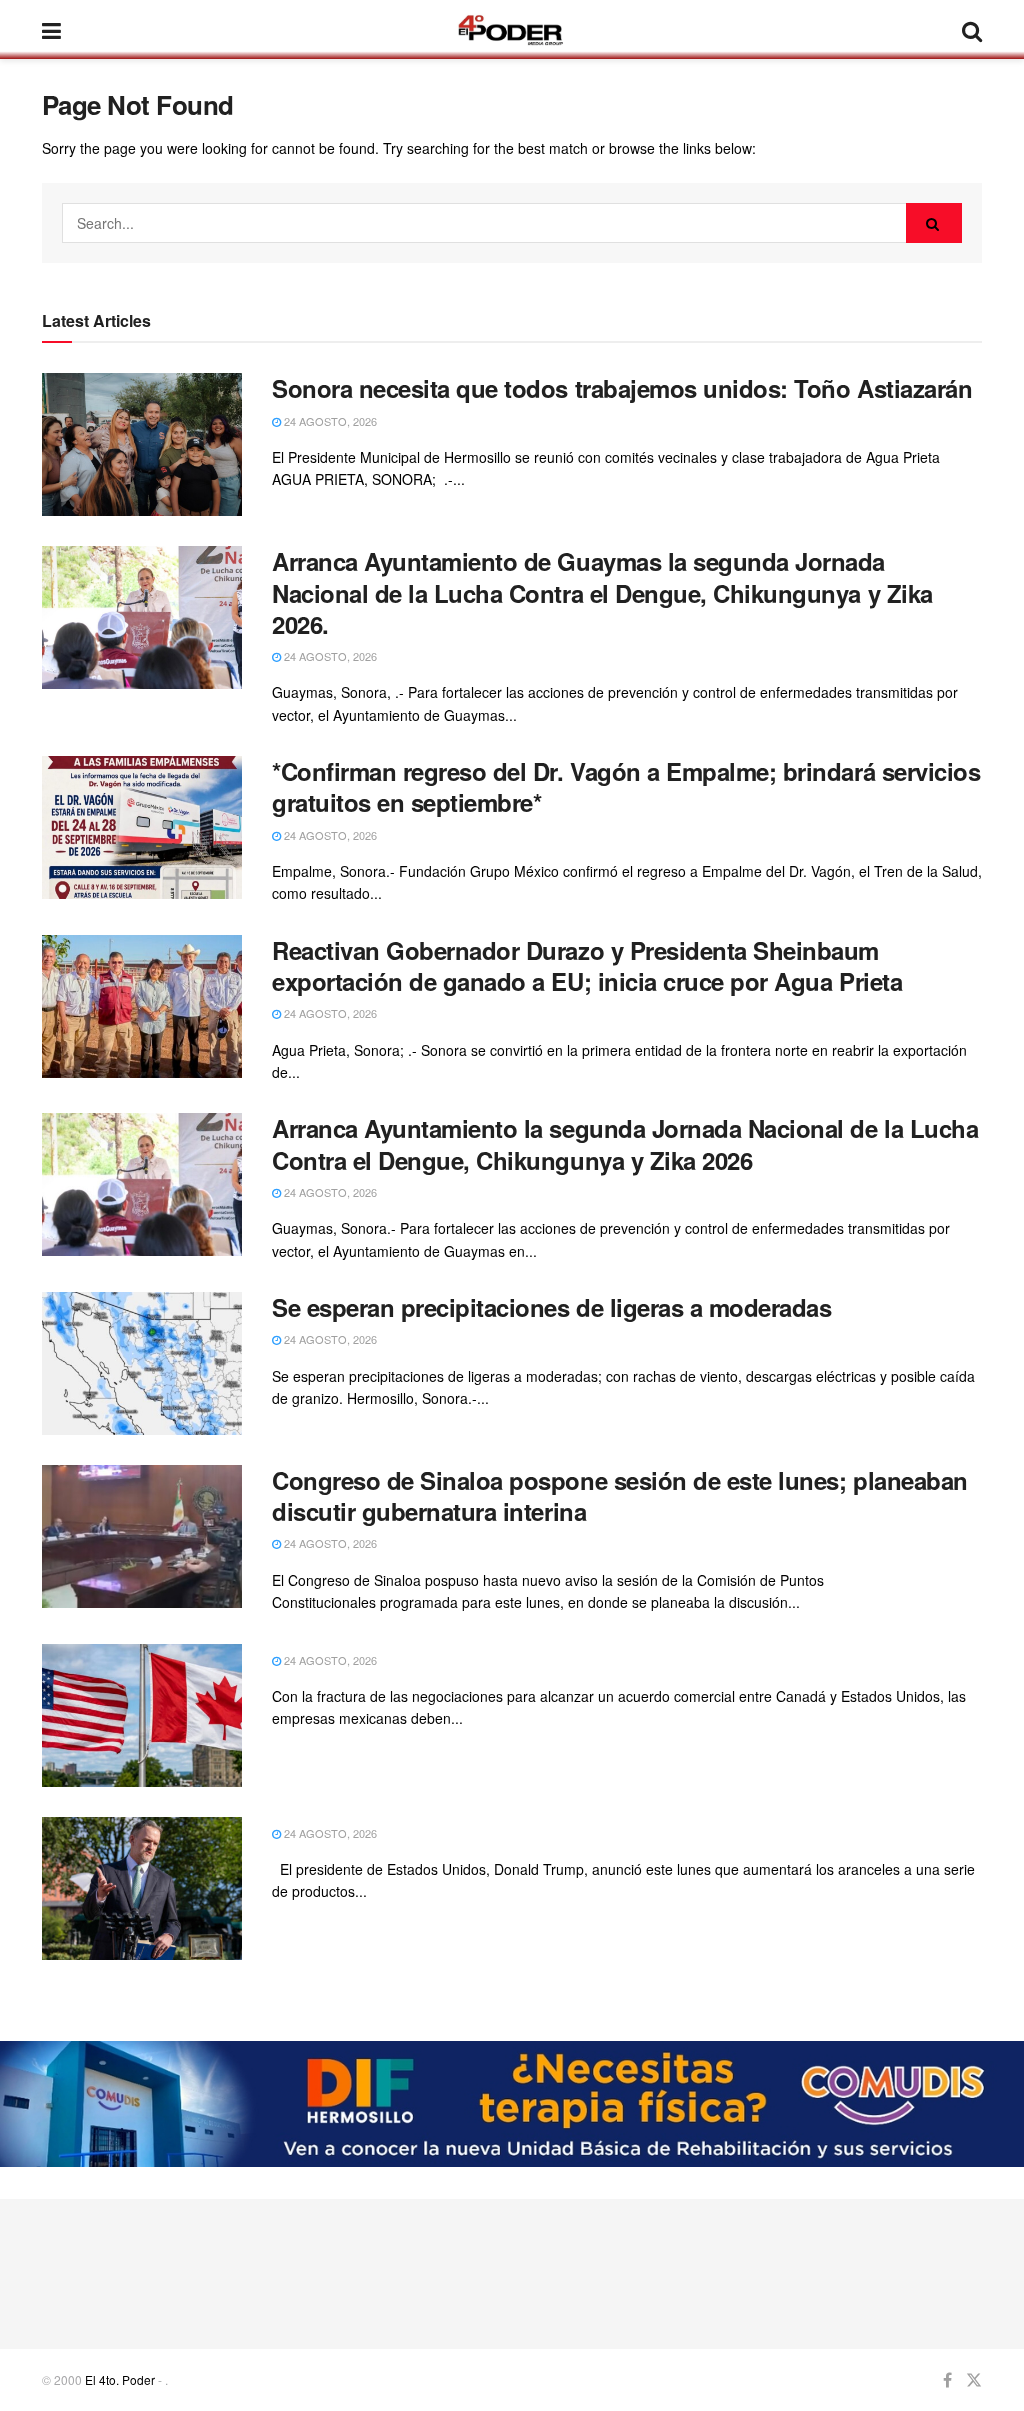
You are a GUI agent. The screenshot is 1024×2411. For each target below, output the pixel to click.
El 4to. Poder (120, 2379)
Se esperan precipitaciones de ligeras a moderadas (551, 1307)
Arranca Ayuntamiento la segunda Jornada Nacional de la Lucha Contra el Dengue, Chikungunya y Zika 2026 (625, 1143)
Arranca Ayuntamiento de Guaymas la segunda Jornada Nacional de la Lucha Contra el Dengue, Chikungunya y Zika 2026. (602, 592)
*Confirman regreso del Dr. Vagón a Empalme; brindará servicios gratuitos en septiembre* (626, 786)
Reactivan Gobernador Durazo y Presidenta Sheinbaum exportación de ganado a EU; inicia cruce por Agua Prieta (587, 965)
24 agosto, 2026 (329, 421)
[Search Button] (934, 223)
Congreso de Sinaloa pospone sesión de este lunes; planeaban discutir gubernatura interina (620, 1495)
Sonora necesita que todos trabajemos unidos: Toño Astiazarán (622, 388)
